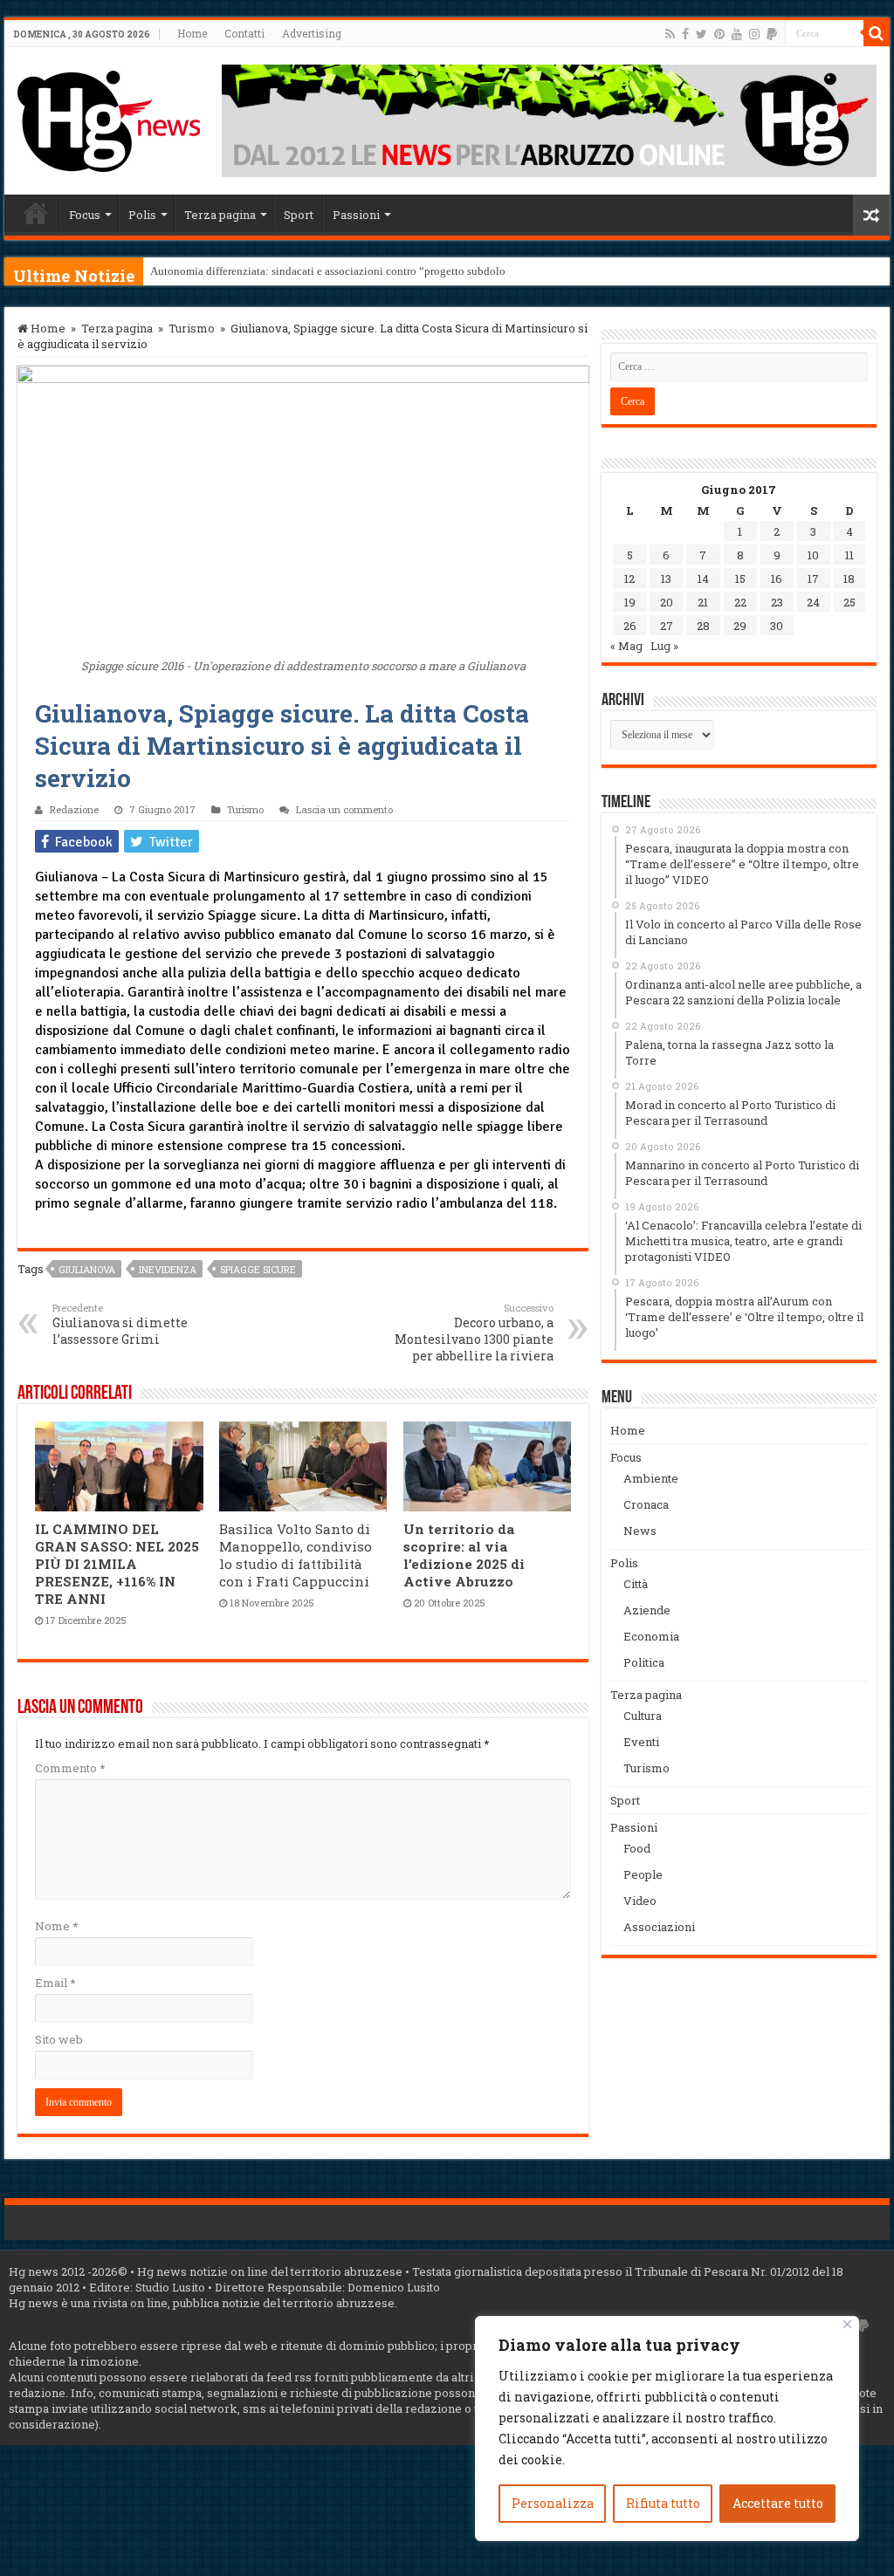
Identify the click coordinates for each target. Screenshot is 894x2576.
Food (637, 1848)
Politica (644, 1662)
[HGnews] (109, 118)
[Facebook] (685, 34)
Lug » (664, 646)
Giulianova (87, 1269)
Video (640, 1901)
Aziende (647, 1610)
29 (740, 626)
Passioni (356, 215)
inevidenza (168, 1269)
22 (740, 602)
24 (813, 602)
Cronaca (646, 1504)
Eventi (641, 1742)
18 (849, 579)
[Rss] (670, 34)
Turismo (192, 328)
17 (813, 579)
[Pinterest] (719, 34)
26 (630, 626)
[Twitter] (701, 34)
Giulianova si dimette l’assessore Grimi (120, 1324)
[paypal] (772, 34)
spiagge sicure (258, 1269)
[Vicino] (847, 2324)
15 (740, 579)
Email (55, 1983)
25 (849, 602)
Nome (56, 1926)
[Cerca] (877, 33)
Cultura (643, 1716)
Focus (85, 215)
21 (703, 602)
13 (666, 579)
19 (630, 602)
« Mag (626, 646)
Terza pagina (220, 215)
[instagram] (754, 34)
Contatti (244, 33)
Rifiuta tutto (663, 2503)
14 (703, 579)
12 (629, 579)
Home (192, 33)
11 (849, 555)
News (640, 1531)
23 (777, 602)
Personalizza (553, 2503)
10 (813, 555)
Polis (142, 215)
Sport (299, 215)
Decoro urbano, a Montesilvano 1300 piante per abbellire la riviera (474, 1333)
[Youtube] (737, 34)
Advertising (312, 33)
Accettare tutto (778, 2503)
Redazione (74, 809)
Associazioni (659, 1927)
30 (777, 626)
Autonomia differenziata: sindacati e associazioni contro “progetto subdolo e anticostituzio (366, 271)
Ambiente (651, 1478)
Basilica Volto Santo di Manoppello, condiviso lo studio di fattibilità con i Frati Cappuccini (296, 1555)
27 (667, 626)
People (643, 1874)
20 (667, 602)
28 (703, 626)
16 (777, 579)
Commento (70, 1768)
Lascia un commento (344, 809)
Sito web (59, 2039)
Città (636, 1584)
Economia (651, 1636)
